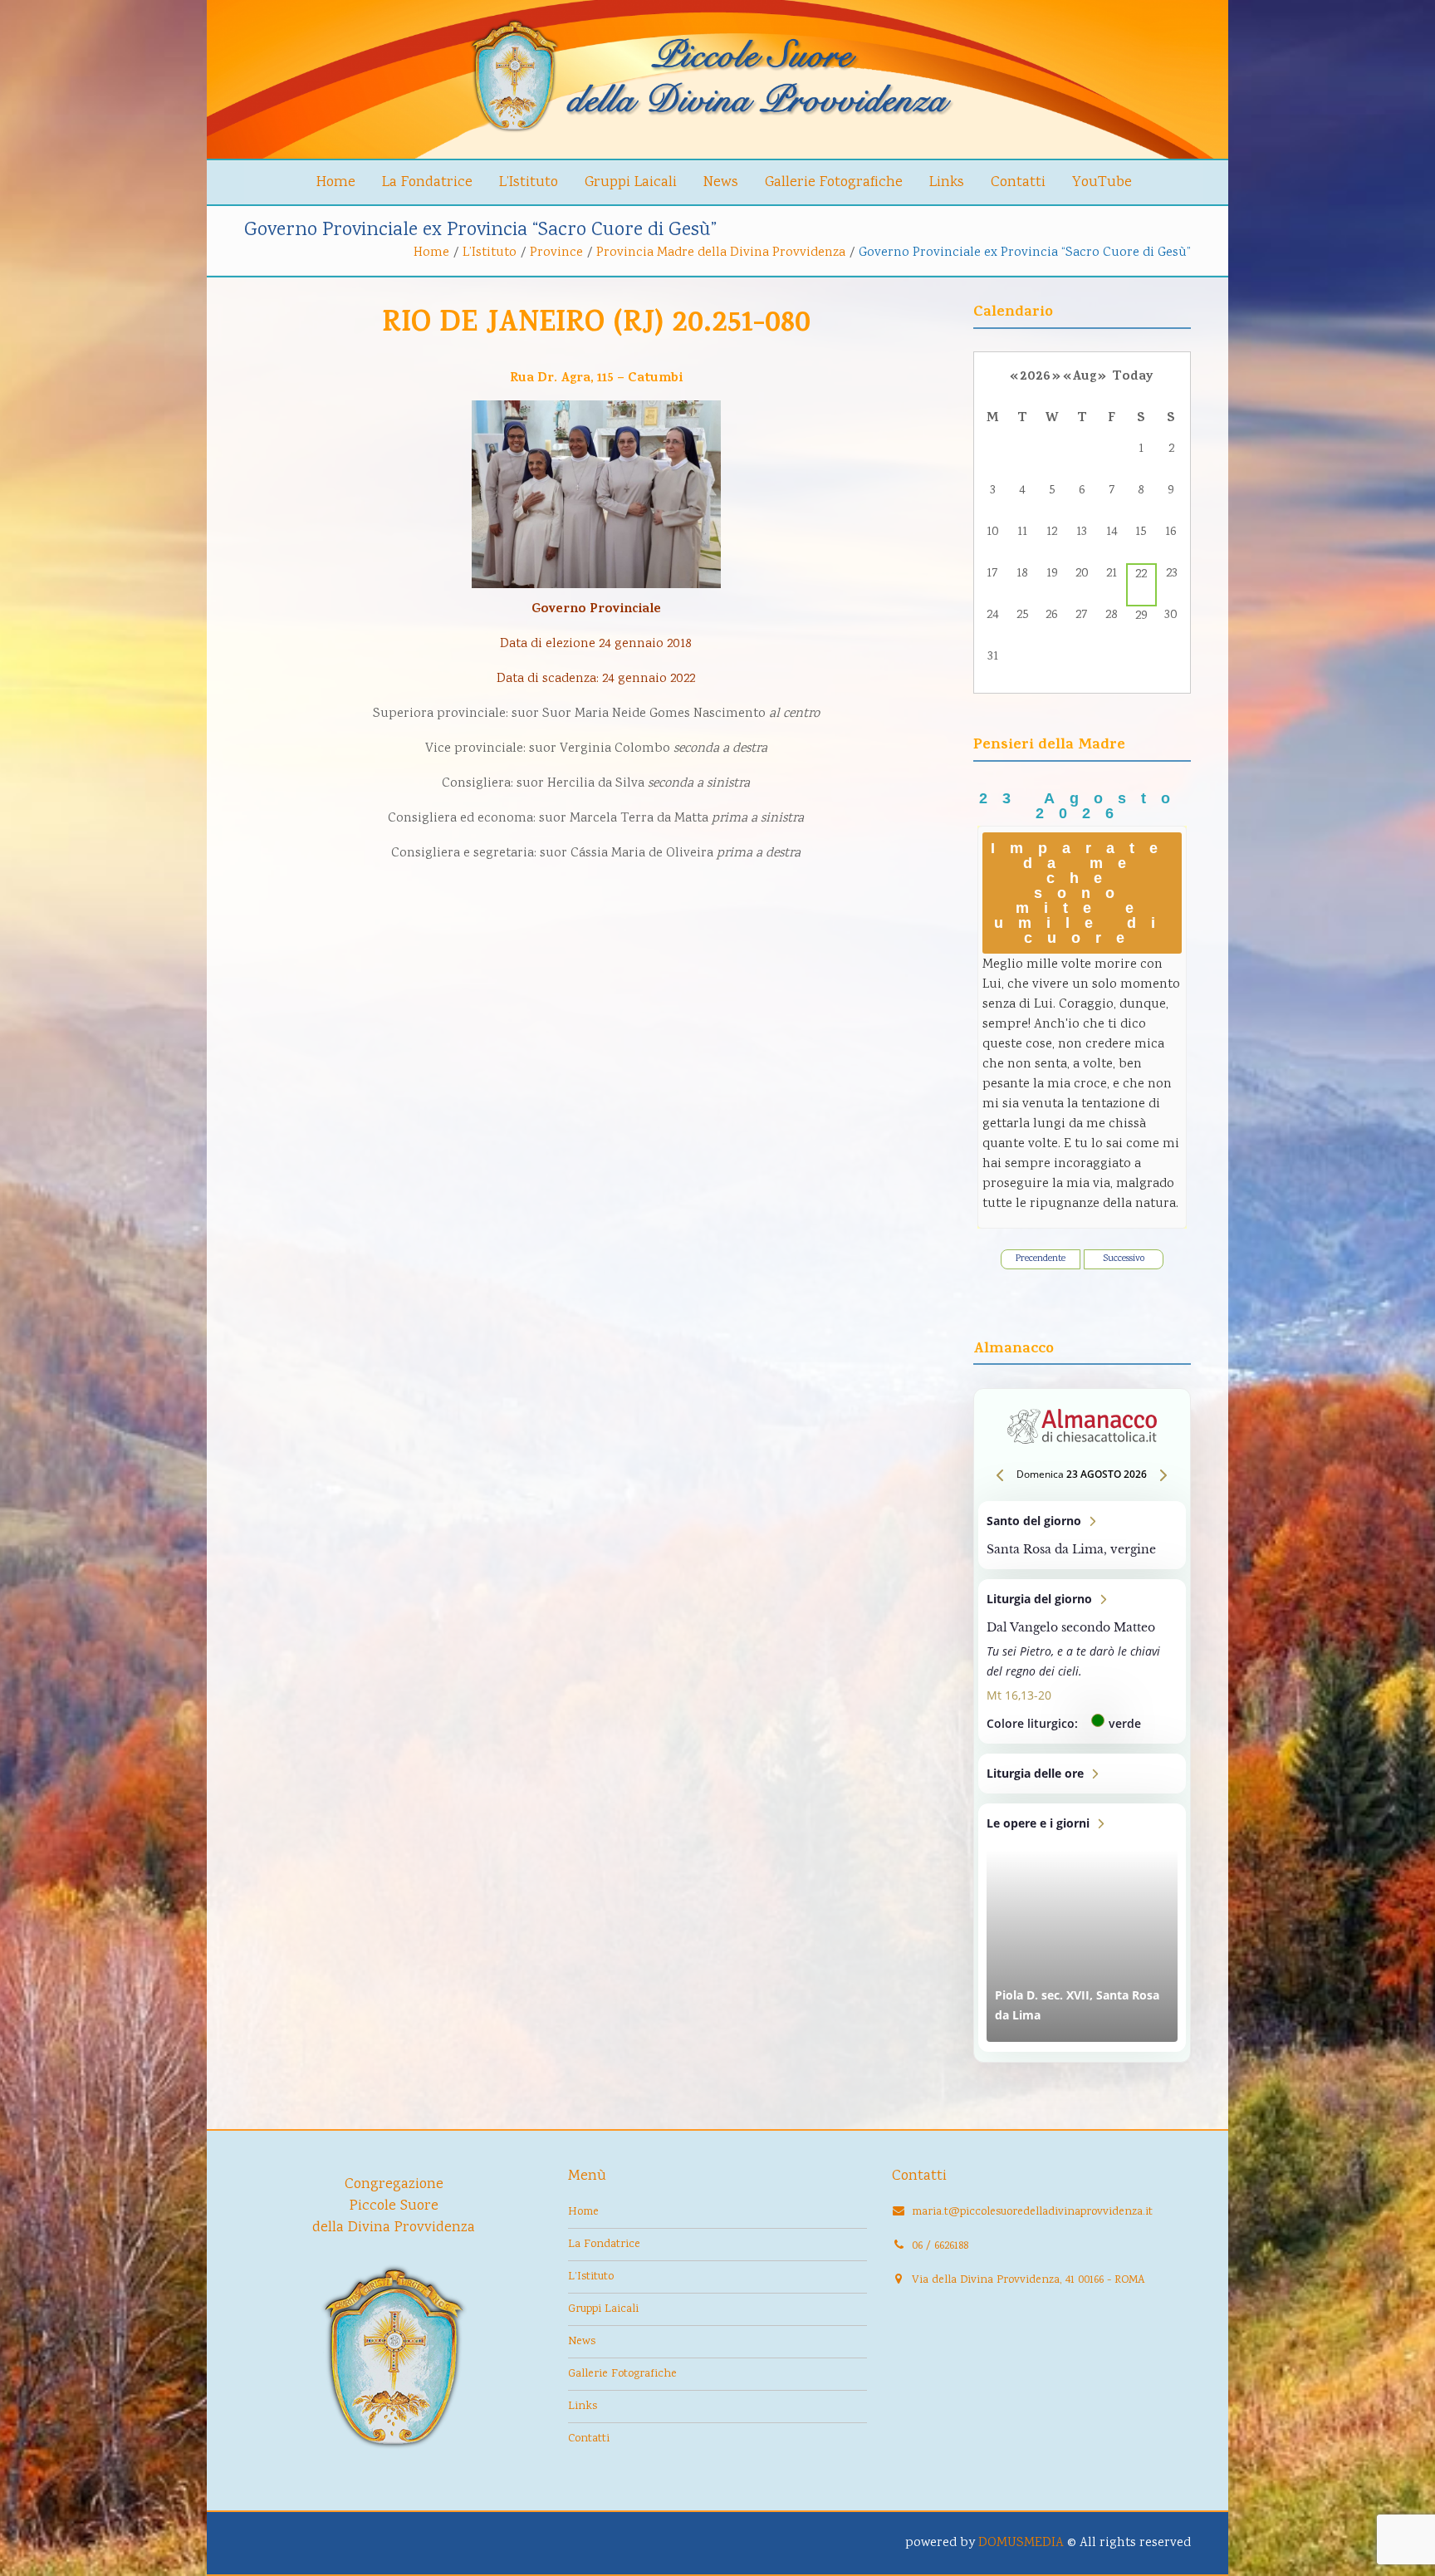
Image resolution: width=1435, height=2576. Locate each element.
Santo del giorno (1082, 1535)
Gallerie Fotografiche (834, 183)
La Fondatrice (427, 183)
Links (947, 183)
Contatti (1018, 183)
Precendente (1041, 1259)
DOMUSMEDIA (1021, 2543)
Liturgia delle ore (1082, 1774)
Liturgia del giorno (1082, 1661)
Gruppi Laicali (631, 183)
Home (336, 183)
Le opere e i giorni (1082, 1928)
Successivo (1124, 1259)
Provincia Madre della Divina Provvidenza (721, 253)
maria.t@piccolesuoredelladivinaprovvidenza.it (1032, 2212)
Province (556, 253)
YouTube (1102, 183)
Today (1133, 377)
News (721, 183)
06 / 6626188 (940, 2246)
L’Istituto (529, 183)
